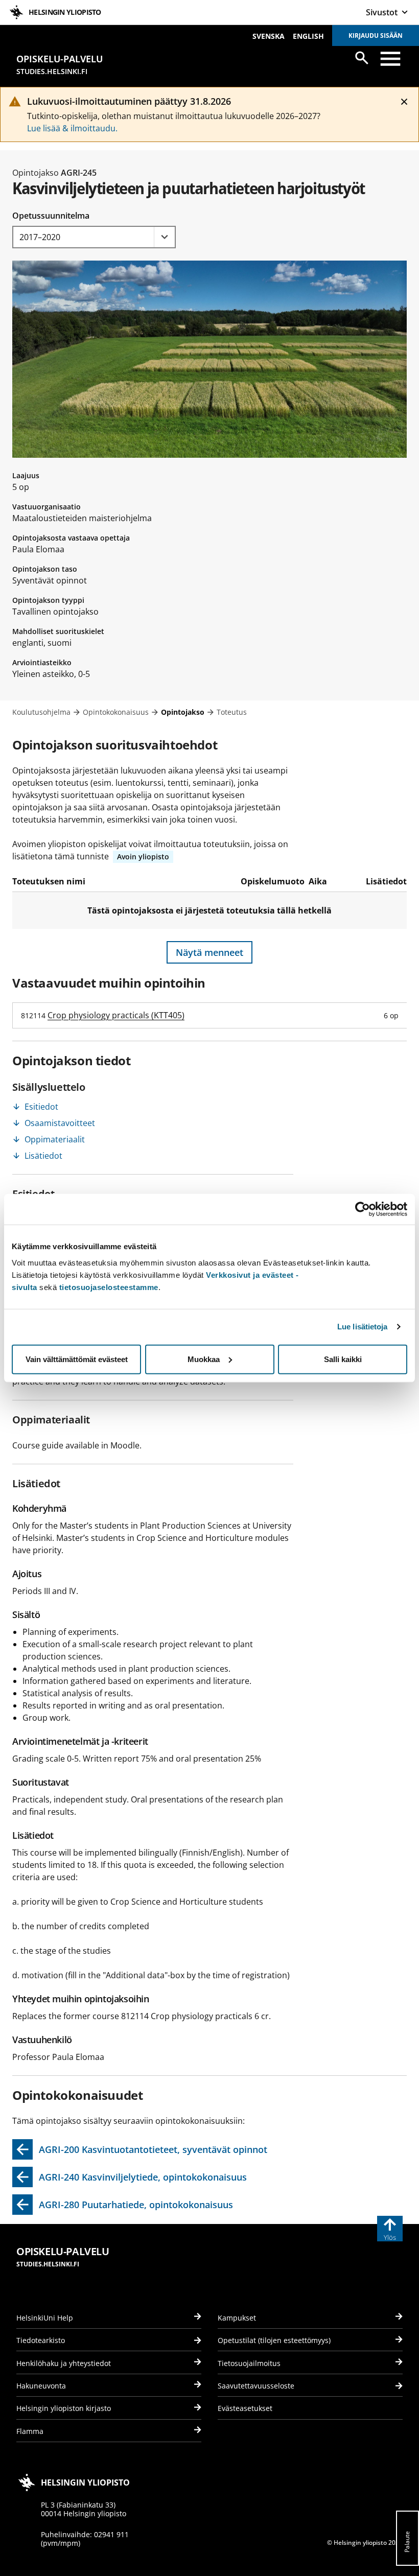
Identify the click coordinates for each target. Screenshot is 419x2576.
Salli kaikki (343, 1359)
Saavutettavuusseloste (256, 2386)
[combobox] (94, 237)
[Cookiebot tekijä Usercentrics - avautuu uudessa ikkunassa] (363, 1209)
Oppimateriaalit (55, 1139)
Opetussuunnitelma (51, 216)
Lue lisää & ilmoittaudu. (72, 128)
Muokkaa (204, 1359)
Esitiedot (41, 1107)
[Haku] (362, 58)
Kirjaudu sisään (376, 36)
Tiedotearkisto (41, 2340)
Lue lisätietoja (363, 1327)
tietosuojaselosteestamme (109, 1287)
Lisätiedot (43, 1156)
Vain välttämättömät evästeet (77, 1359)
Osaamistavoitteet (60, 1123)
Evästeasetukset (245, 2408)
